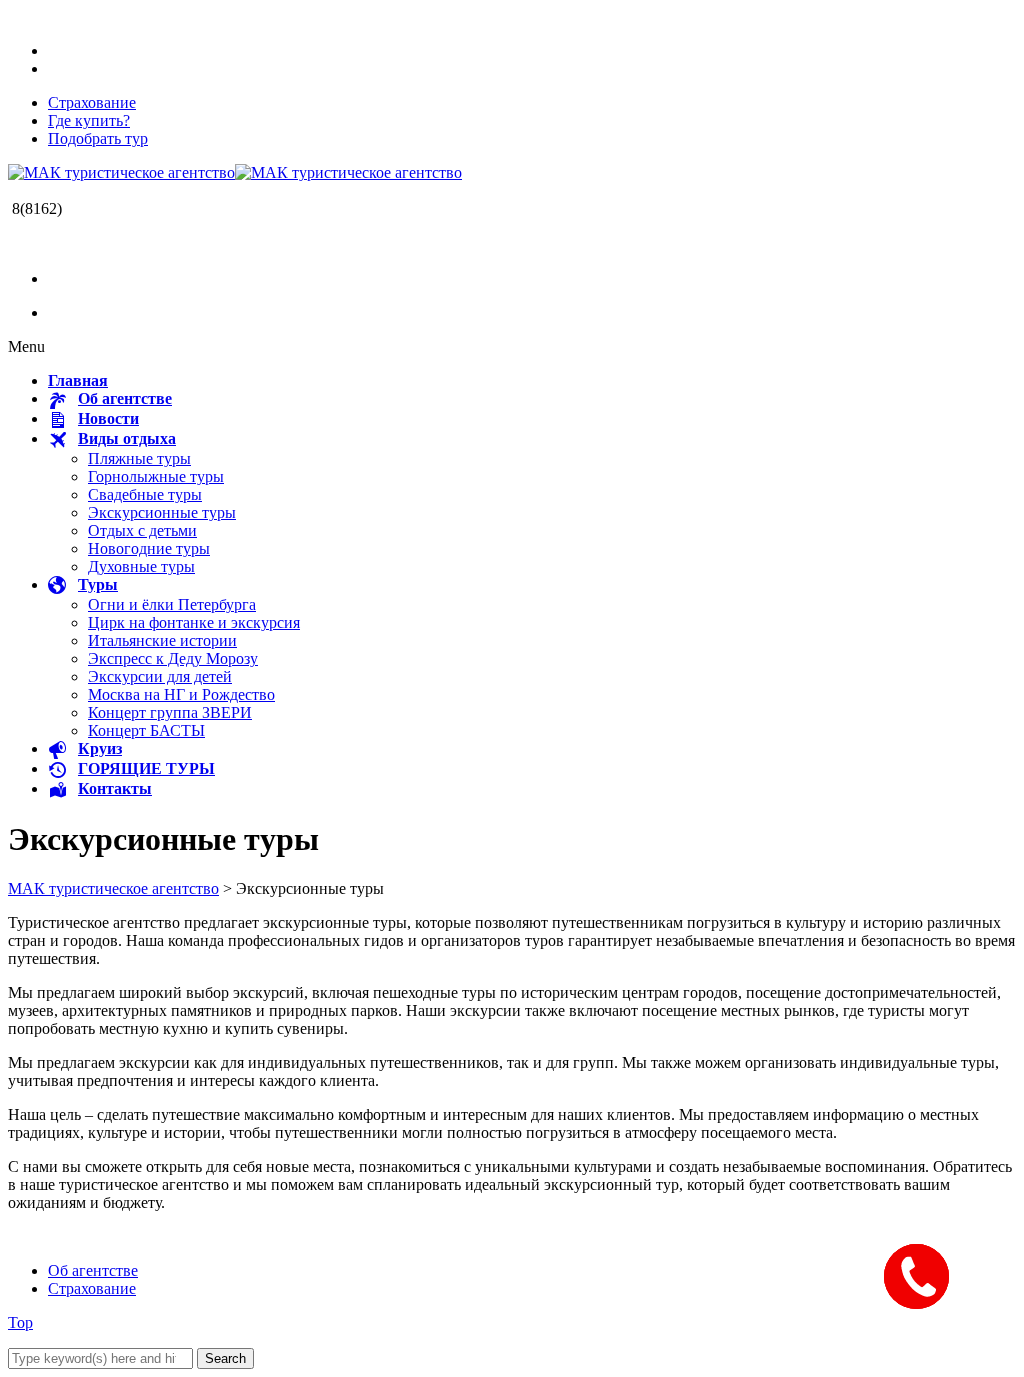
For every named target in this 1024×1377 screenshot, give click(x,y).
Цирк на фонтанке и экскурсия (194, 622)
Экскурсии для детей (160, 676)
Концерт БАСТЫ (146, 730)
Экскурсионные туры (162, 512)
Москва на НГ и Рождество (181, 694)
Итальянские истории (162, 640)
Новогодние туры (149, 548)
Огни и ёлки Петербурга (172, 604)
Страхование (92, 102)
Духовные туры (141, 566)
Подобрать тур (98, 138)
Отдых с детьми (142, 530)
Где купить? (89, 120)
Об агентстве (93, 1270)
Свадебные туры (145, 494)
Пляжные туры (139, 458)
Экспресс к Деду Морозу (173, 658)
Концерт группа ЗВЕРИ (170, 712)
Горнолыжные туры (156, 476)
